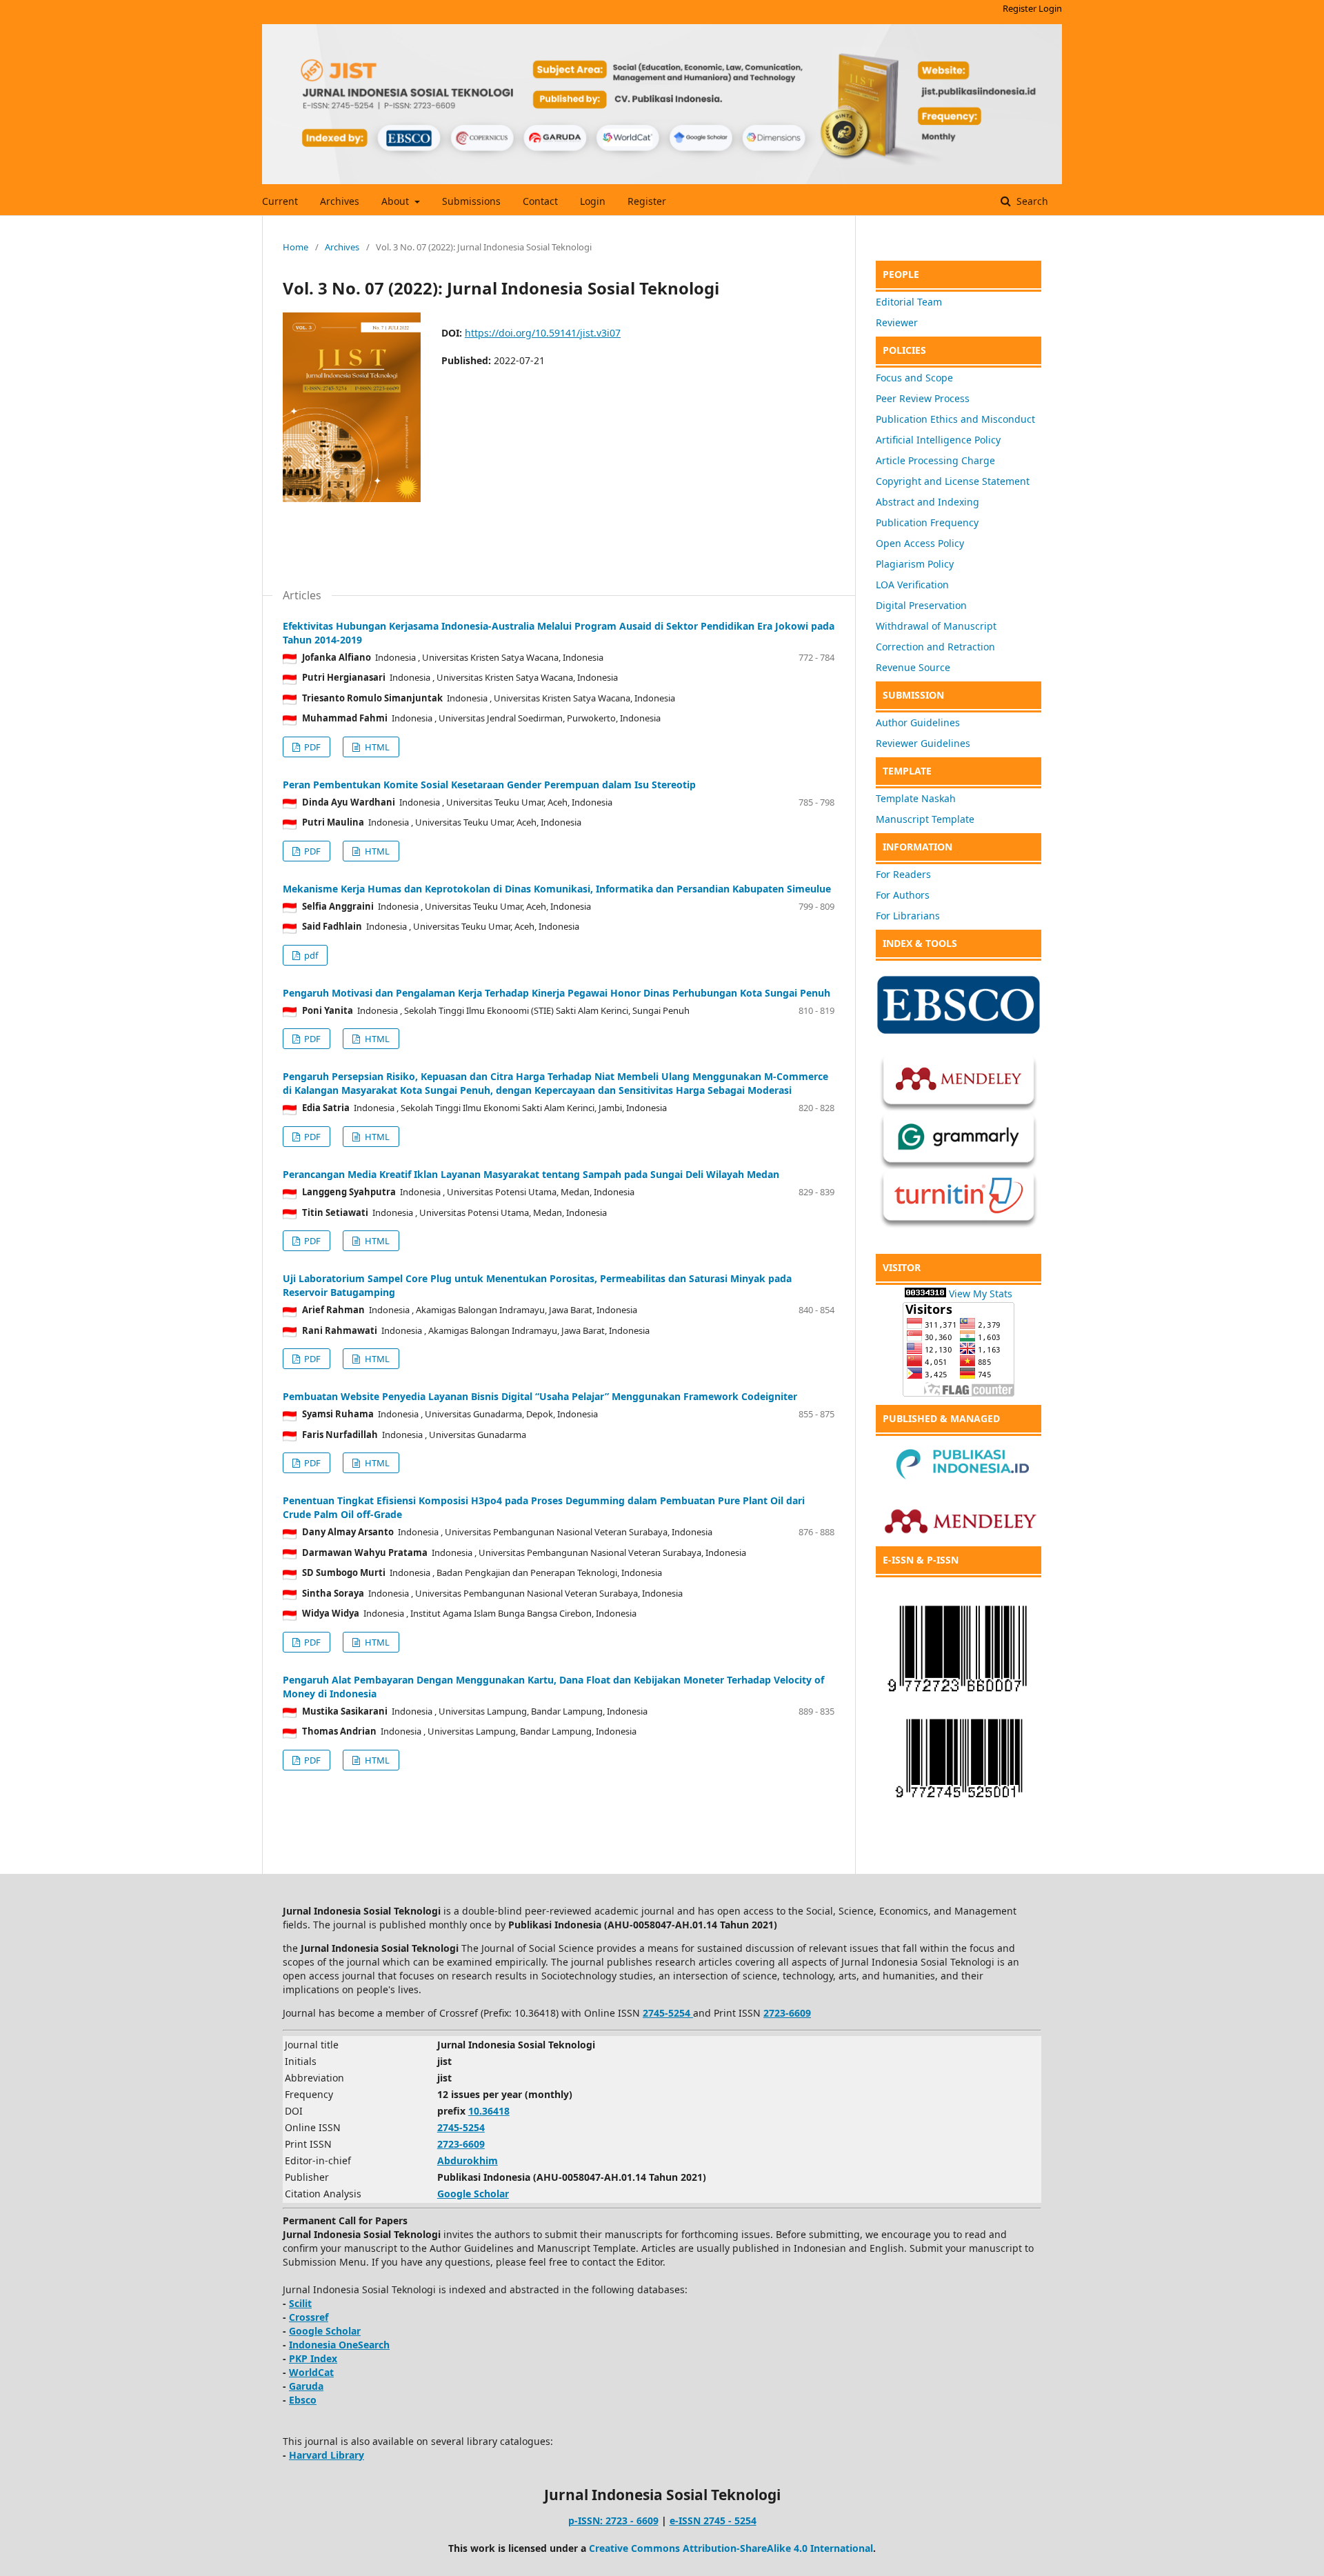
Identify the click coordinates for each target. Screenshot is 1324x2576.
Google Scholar (473, 2194)
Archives (340, 201)
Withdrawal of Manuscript (936, 626)
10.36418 (489, 2111)
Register (647, 201)
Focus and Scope (914, 378)
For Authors (903, 895)
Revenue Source (913, 667)
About (397, 201)
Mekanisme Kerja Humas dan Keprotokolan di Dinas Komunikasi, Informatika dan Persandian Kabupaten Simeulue (557, 889)
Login (593, 201)
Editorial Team (909, 302)
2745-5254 (461, 2127)
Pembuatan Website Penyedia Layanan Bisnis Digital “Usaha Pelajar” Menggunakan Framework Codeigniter (540, 1396)
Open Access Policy (920, 543)
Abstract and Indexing (927, 502)
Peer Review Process (923, 398)
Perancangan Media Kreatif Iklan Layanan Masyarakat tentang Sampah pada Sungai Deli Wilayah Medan (531, 1174)
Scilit (300, 2303)
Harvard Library (327, 2455)
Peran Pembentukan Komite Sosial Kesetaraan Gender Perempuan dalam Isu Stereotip (489, 785)
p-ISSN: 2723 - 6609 (613, 2520)
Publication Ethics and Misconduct (955, 419)
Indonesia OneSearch (339, 2345)
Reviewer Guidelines (923, 743)
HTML (376, 747)
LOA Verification (912, 585)
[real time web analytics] (925, 1294)
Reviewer (897, 322)
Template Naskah (916, 798)
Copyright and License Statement (953, 481)
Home (295, 247)
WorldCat (311, 2372)
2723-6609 (787, 2013)
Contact (540, 201)
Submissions (471, 201)
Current (280, 201)
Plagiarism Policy (915, 564)
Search (1031, 201)
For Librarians (908, 916)
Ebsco (303, 2400)
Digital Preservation (921, 605)
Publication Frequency (927, 522)
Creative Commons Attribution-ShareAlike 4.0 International (731, 2548)
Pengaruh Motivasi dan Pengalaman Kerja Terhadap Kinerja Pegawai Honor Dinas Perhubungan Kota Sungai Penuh (556, 993)
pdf (310, 955)
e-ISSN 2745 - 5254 (713, 2520)
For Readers (903, 874)
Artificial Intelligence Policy (938, 440)
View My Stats (981, 1294)
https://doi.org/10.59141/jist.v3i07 (543, 333)
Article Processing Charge (935, 460)
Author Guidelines (918, 722)
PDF (311, 747)
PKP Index (313, 2358)
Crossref (309, 2317)
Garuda (306, 2386)
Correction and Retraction (935, 647)
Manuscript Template (925, 819)
